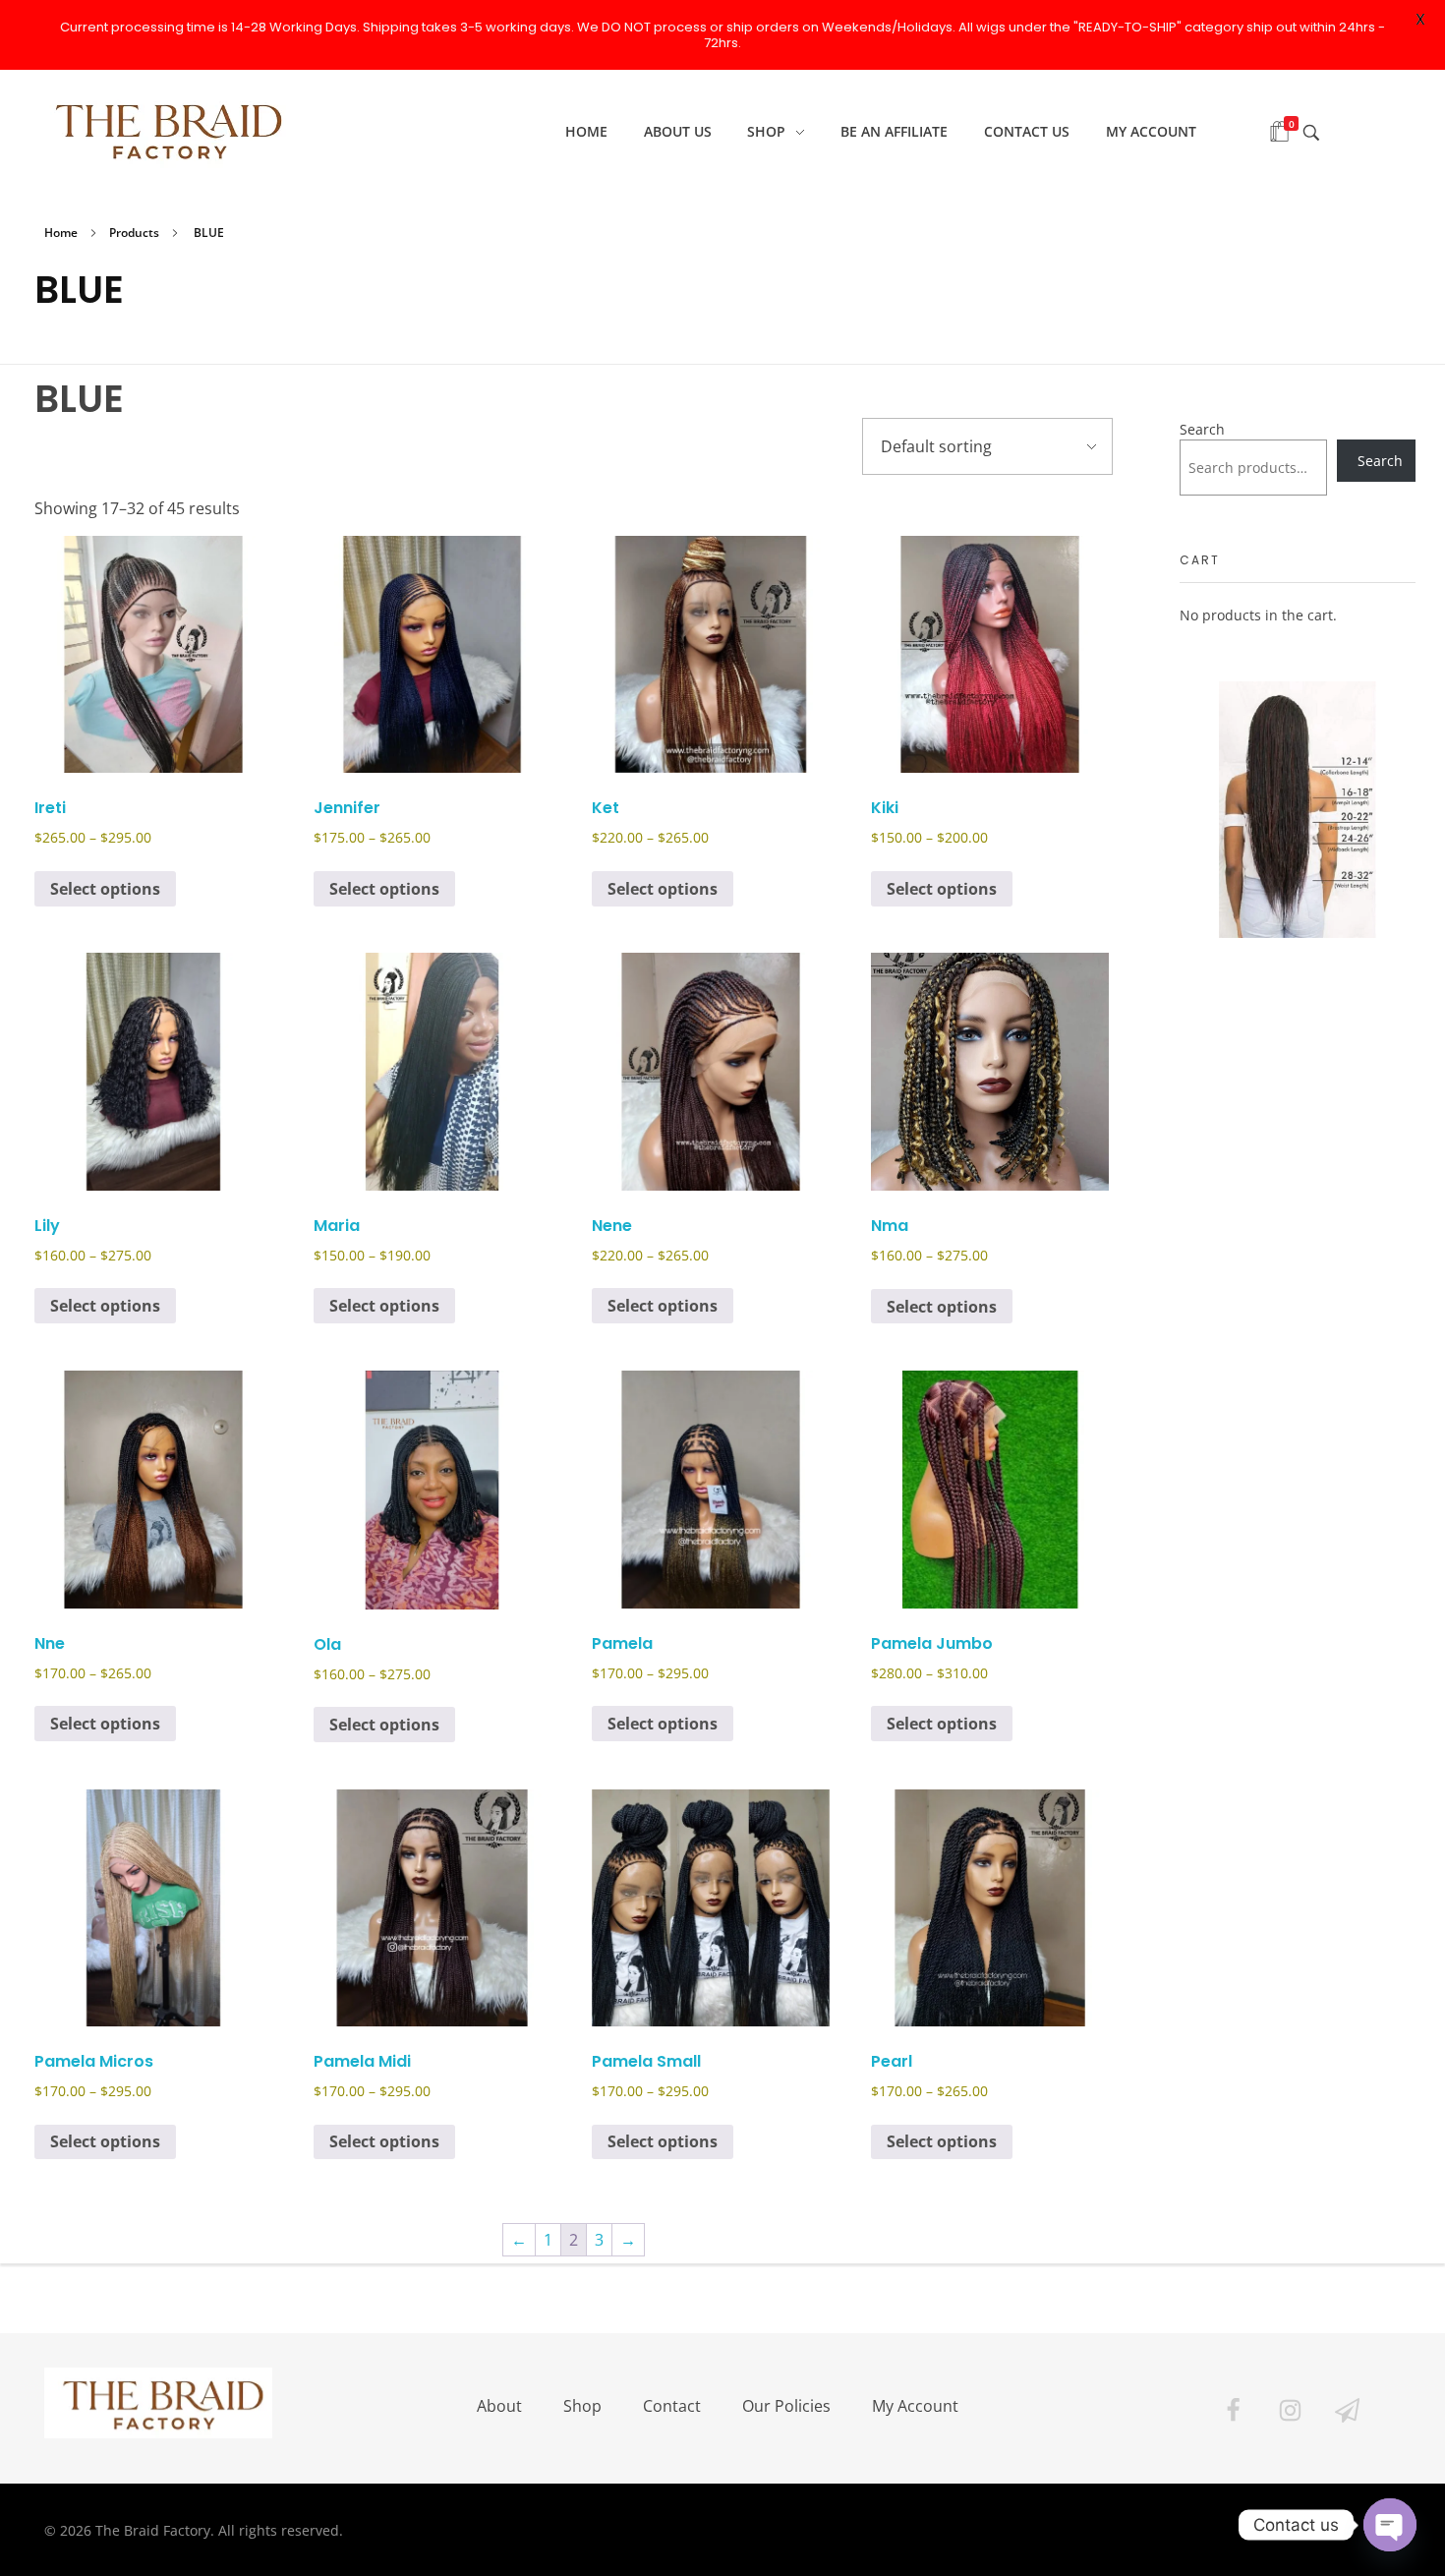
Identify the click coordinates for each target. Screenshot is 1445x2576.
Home (61, 233)
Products (134, 233)
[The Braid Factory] (163, 129)
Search (1202, 429)
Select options (105, 889)
